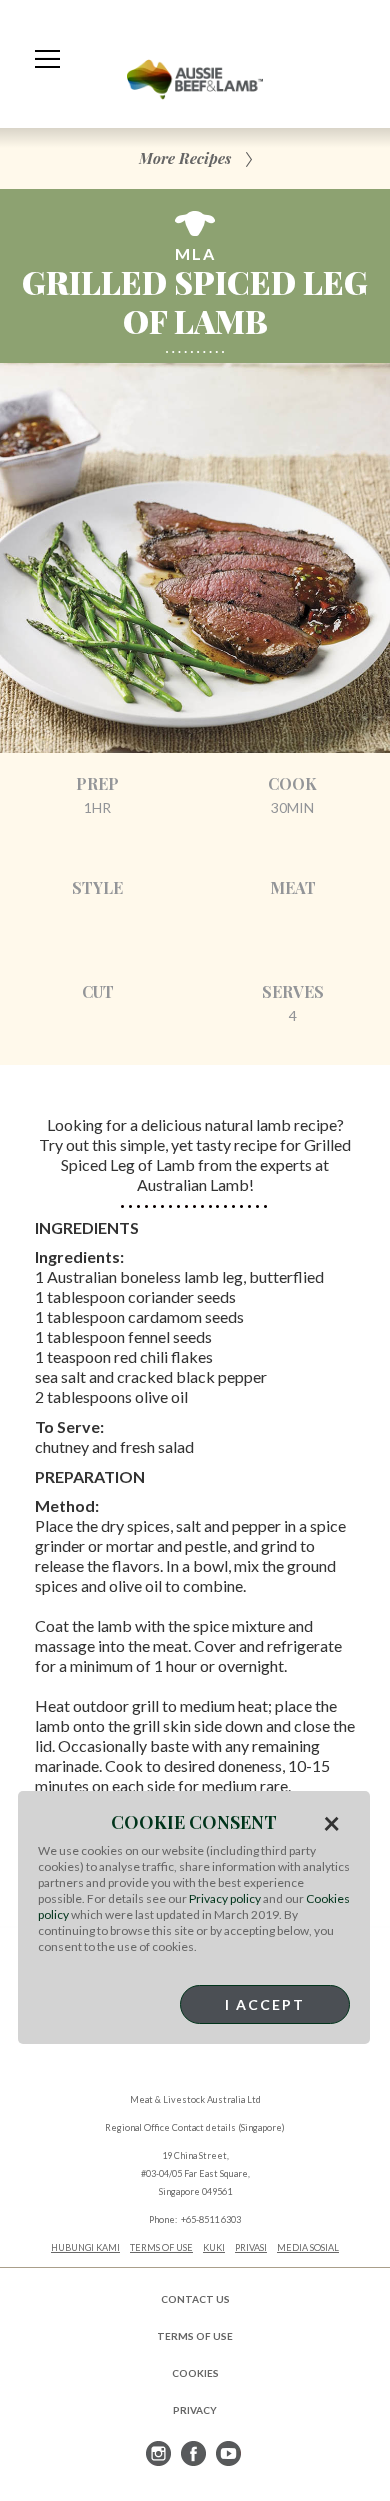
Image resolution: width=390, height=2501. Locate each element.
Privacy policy (225, 1898)
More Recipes (185, 158)
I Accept (265, 2004)
